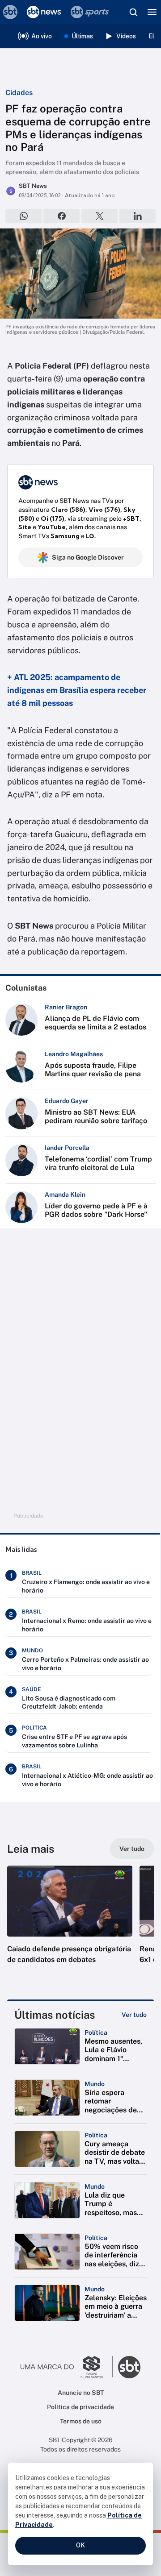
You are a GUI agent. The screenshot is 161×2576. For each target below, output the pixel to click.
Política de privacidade (80, 2407)
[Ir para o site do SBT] (129, 2367)
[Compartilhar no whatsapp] (23, 216)
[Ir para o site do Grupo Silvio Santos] (67, 2367)
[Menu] (152, 12)
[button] (70, 1924)
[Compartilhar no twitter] (100, 216)
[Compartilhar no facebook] (61, 216)
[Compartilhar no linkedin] (138, 216)
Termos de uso (81, 2421)
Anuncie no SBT (81, 2393)
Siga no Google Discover (88, 557)
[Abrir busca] (133, 12)
